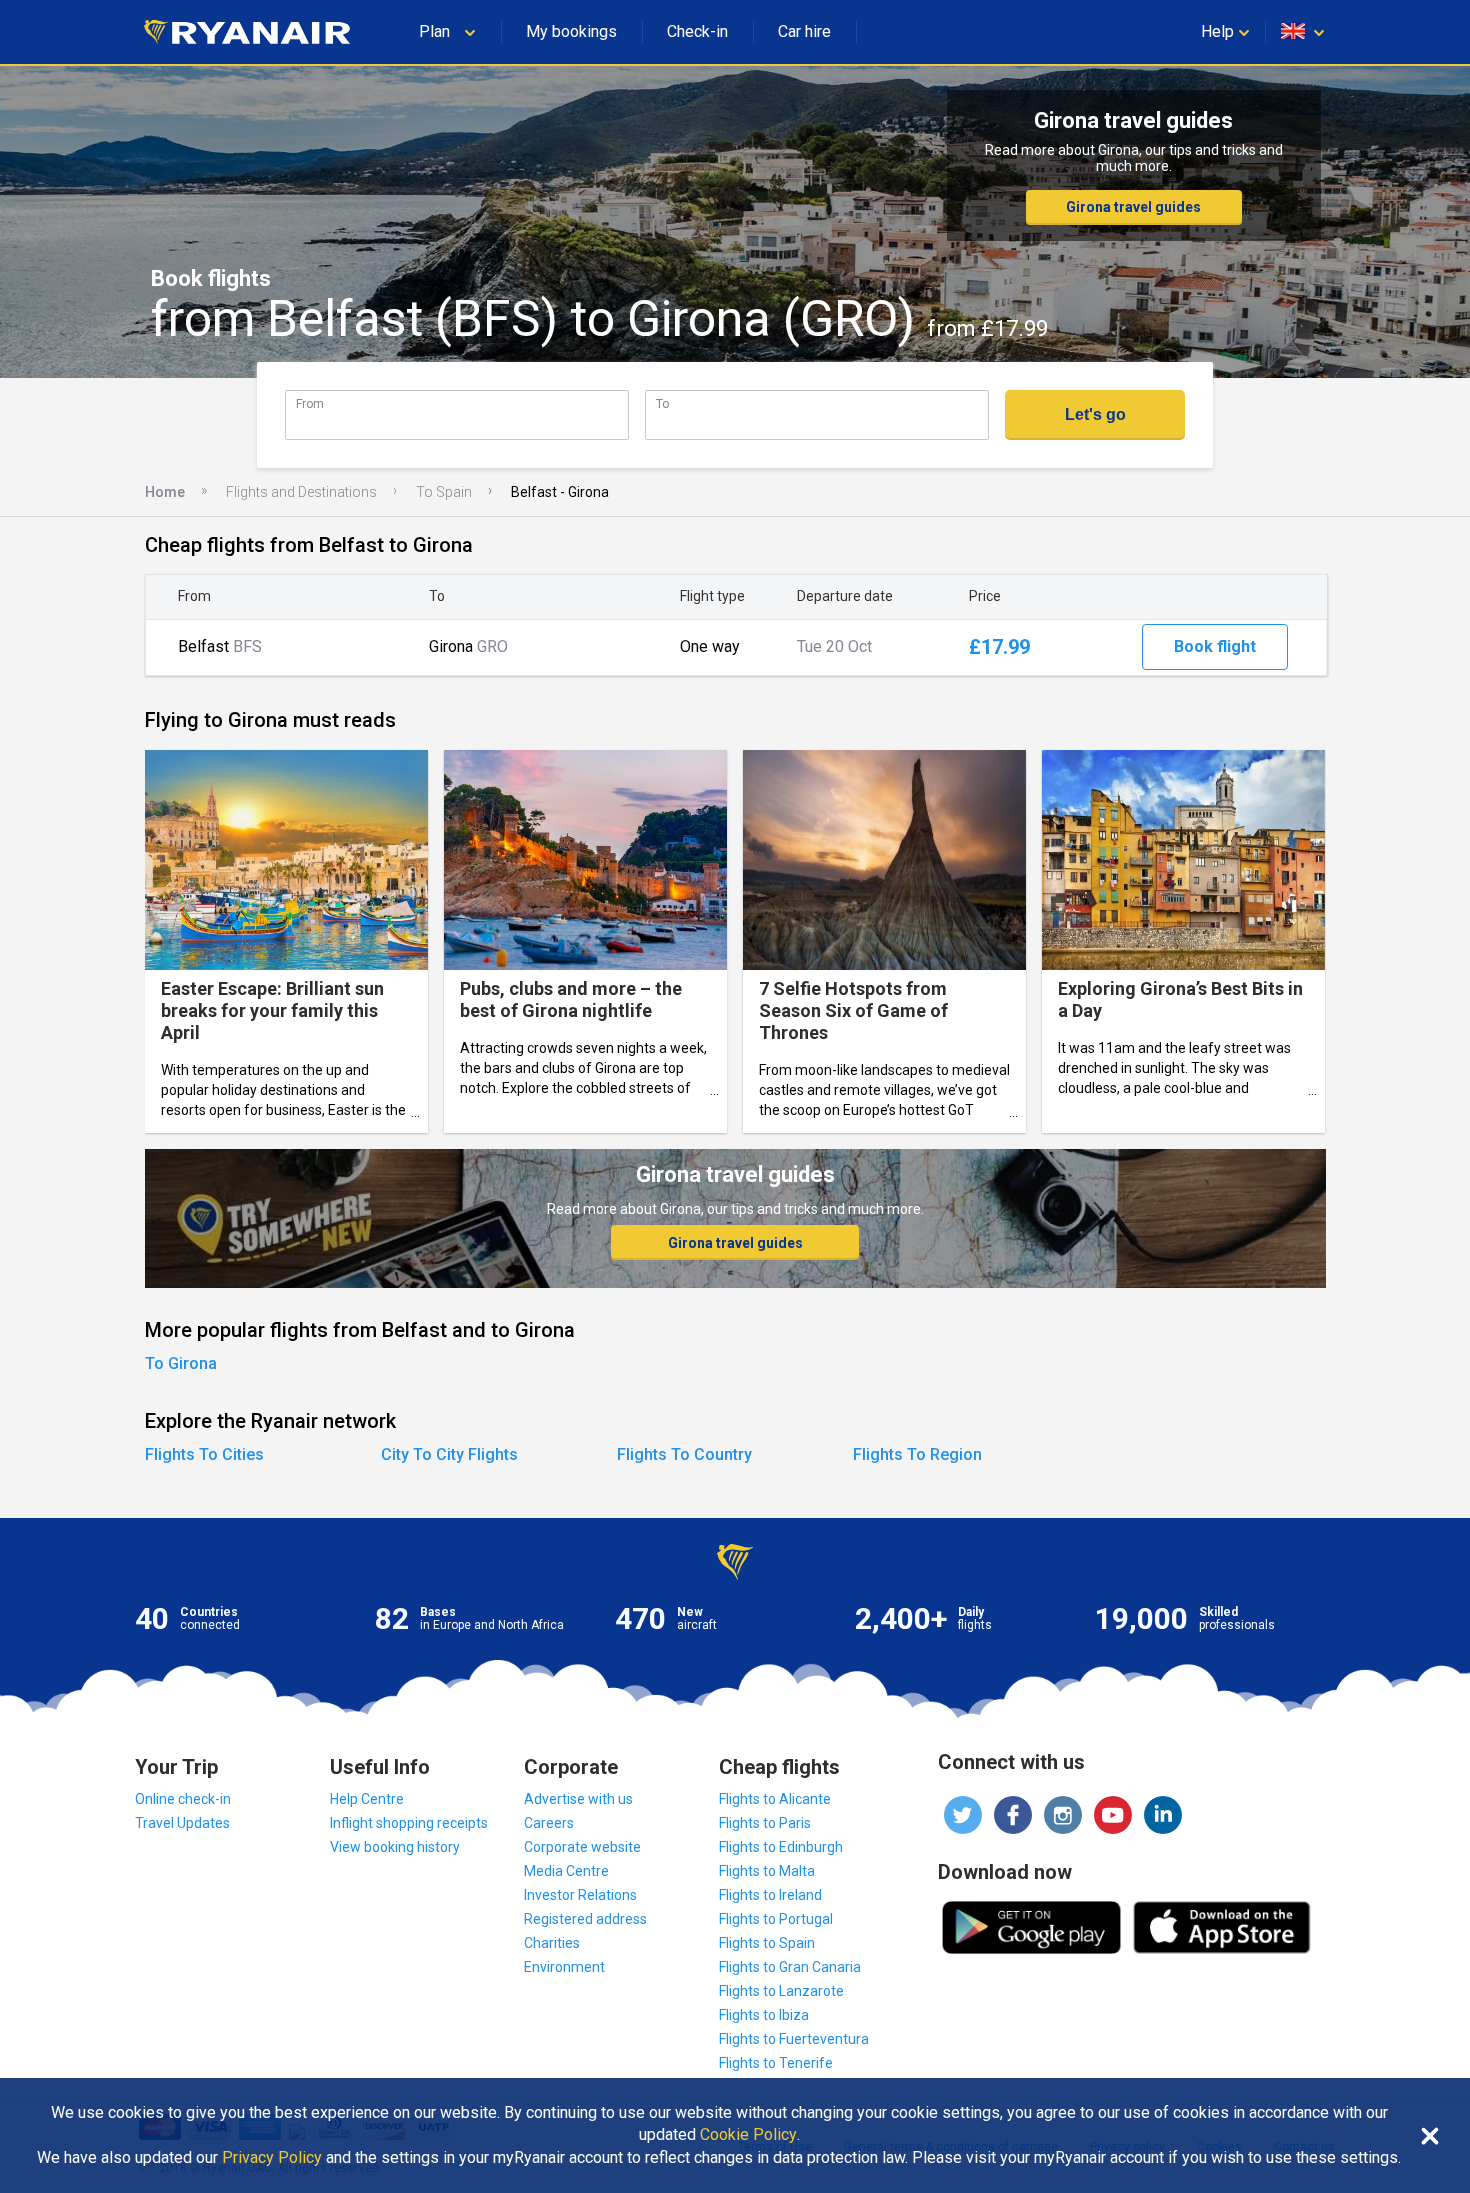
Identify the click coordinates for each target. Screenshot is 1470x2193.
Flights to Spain (767, 1943)
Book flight (1215, 646)
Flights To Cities (204, 1454)
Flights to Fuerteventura (794, 2039)
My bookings (571, 31)
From (310, 403)
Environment (564, 1967)
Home (165, 492)
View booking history (395, 1847)
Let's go (1095, 414)
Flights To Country (684, 1454)
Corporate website (582, 1847)
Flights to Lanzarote (781, 1991)
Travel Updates (182, 1823)
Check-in (697, 31)
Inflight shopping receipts (409, 1823)
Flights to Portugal (776, 1919)
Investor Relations (580, 1895)
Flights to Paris (765, 1823)
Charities (552, 1943)
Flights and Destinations (301, 492)
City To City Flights (449, 1454)
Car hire (804, 31)
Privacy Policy (272, 2158)
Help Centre (367, 1799)
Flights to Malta (767, 1871)
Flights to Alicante (775, 1799)
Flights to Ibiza (764, 2015)
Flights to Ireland (770, 1895)
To (662, 403)
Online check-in (183, 1799)
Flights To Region (917, 1454)
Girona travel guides (1133, 207)
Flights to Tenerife (776, 2063)
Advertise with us (578, 1799)
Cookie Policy (748, 2135)
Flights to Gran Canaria (790, 1967)
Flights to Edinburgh (781, 1847)
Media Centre (566, 1871)
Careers (549, 1823)
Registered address (585, 1919)
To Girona (181, 1363)
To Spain (444, 492)
